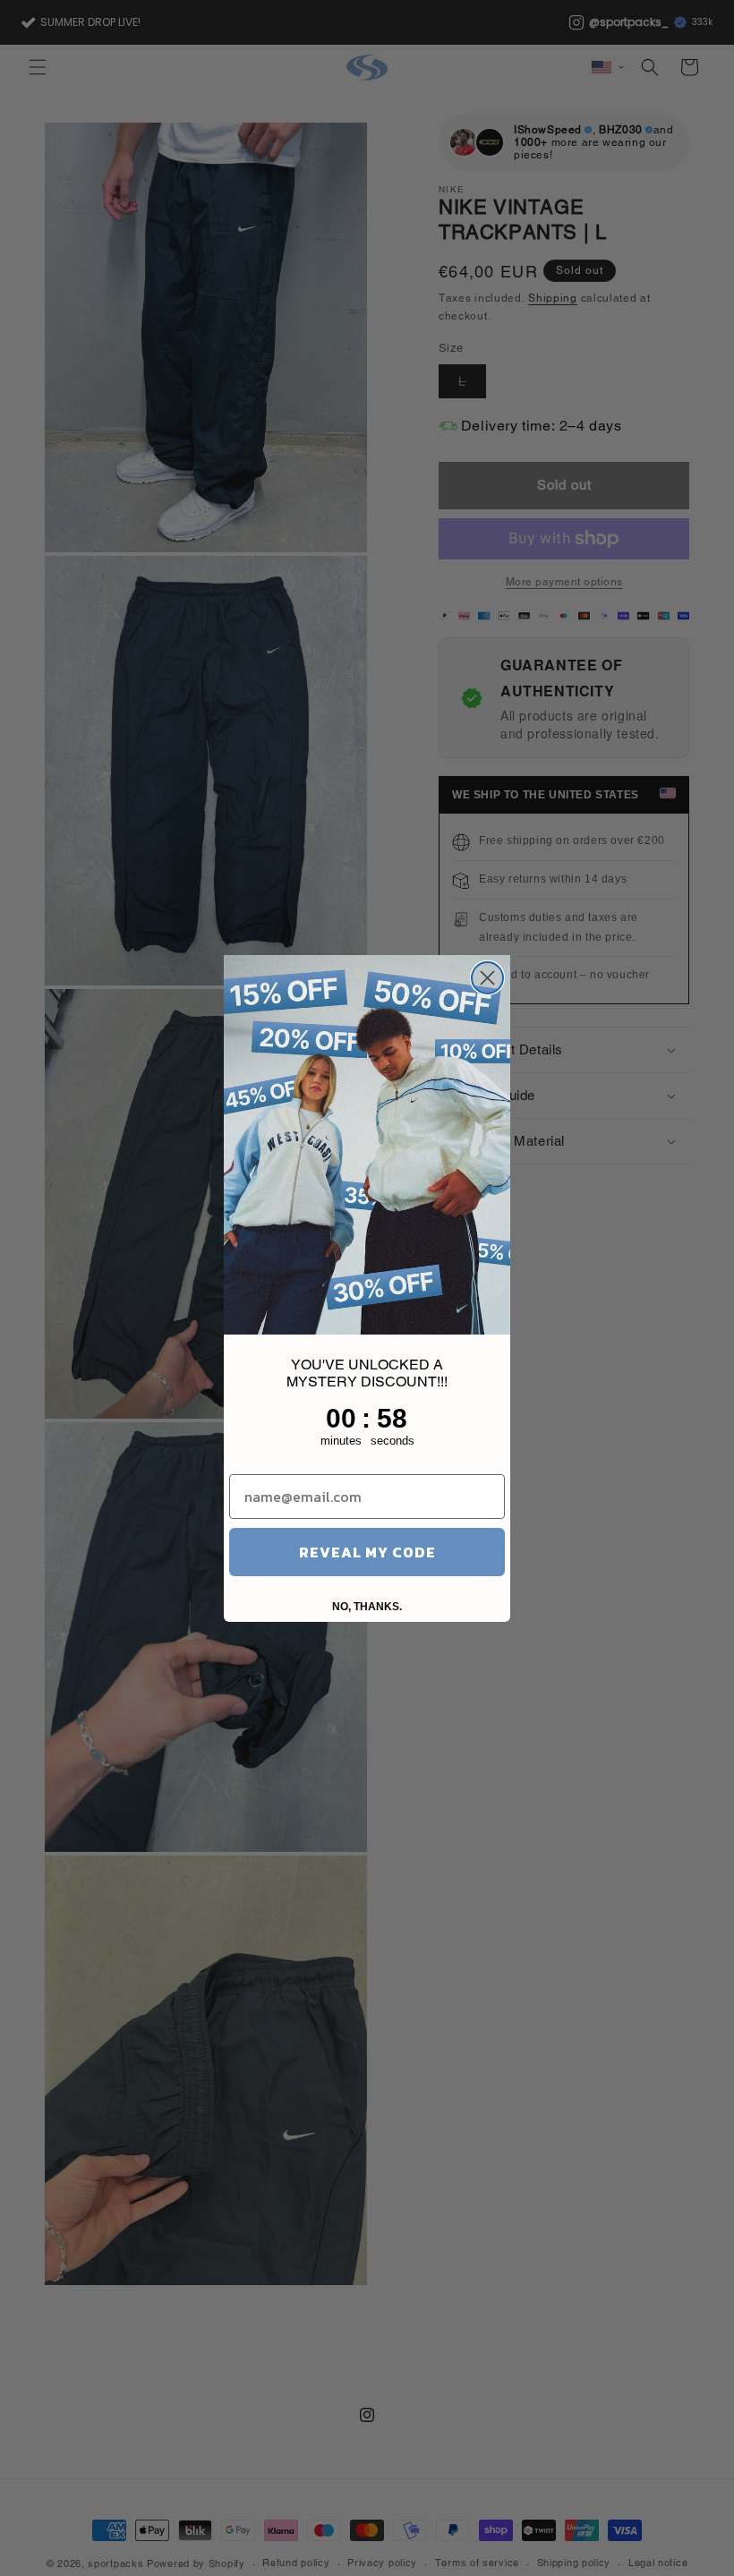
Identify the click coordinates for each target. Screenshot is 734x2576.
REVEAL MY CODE (367, 1552)
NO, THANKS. (367, 1607)
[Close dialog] (487, 978)
